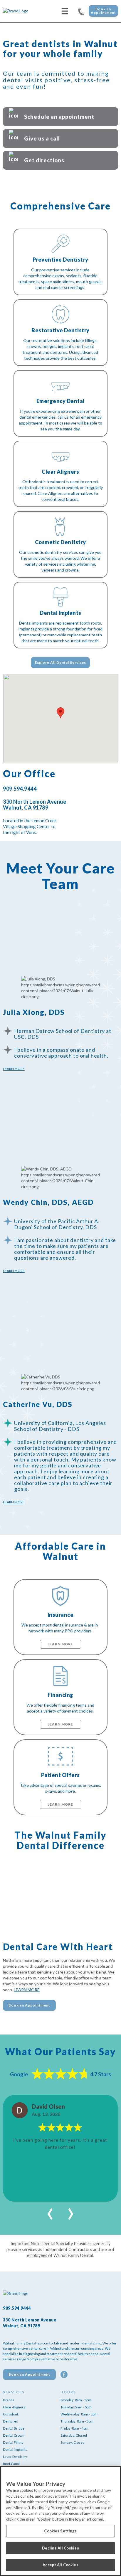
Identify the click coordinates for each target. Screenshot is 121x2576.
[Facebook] (64, 2374)
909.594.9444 (81, 11)
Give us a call (42, 138)
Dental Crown (14, 2435)
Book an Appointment (103, 11)
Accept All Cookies (60, 2565)
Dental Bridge (14, 2428)
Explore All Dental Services (60, 662)
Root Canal (11, 2464)
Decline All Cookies (60, 2548)
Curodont (11, 2414)
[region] (60, 2521)
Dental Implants (15, 2449)
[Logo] (25, 11)
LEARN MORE (27, 1990)
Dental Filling (13, 2442)
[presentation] (50, 2211)
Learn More (14, 1069)
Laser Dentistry (15, 2457)
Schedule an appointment (59, 117)
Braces (9, 2400)
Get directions (44, 160)
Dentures (10, 2421)
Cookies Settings (60, 2531)
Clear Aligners (14, 2407)
